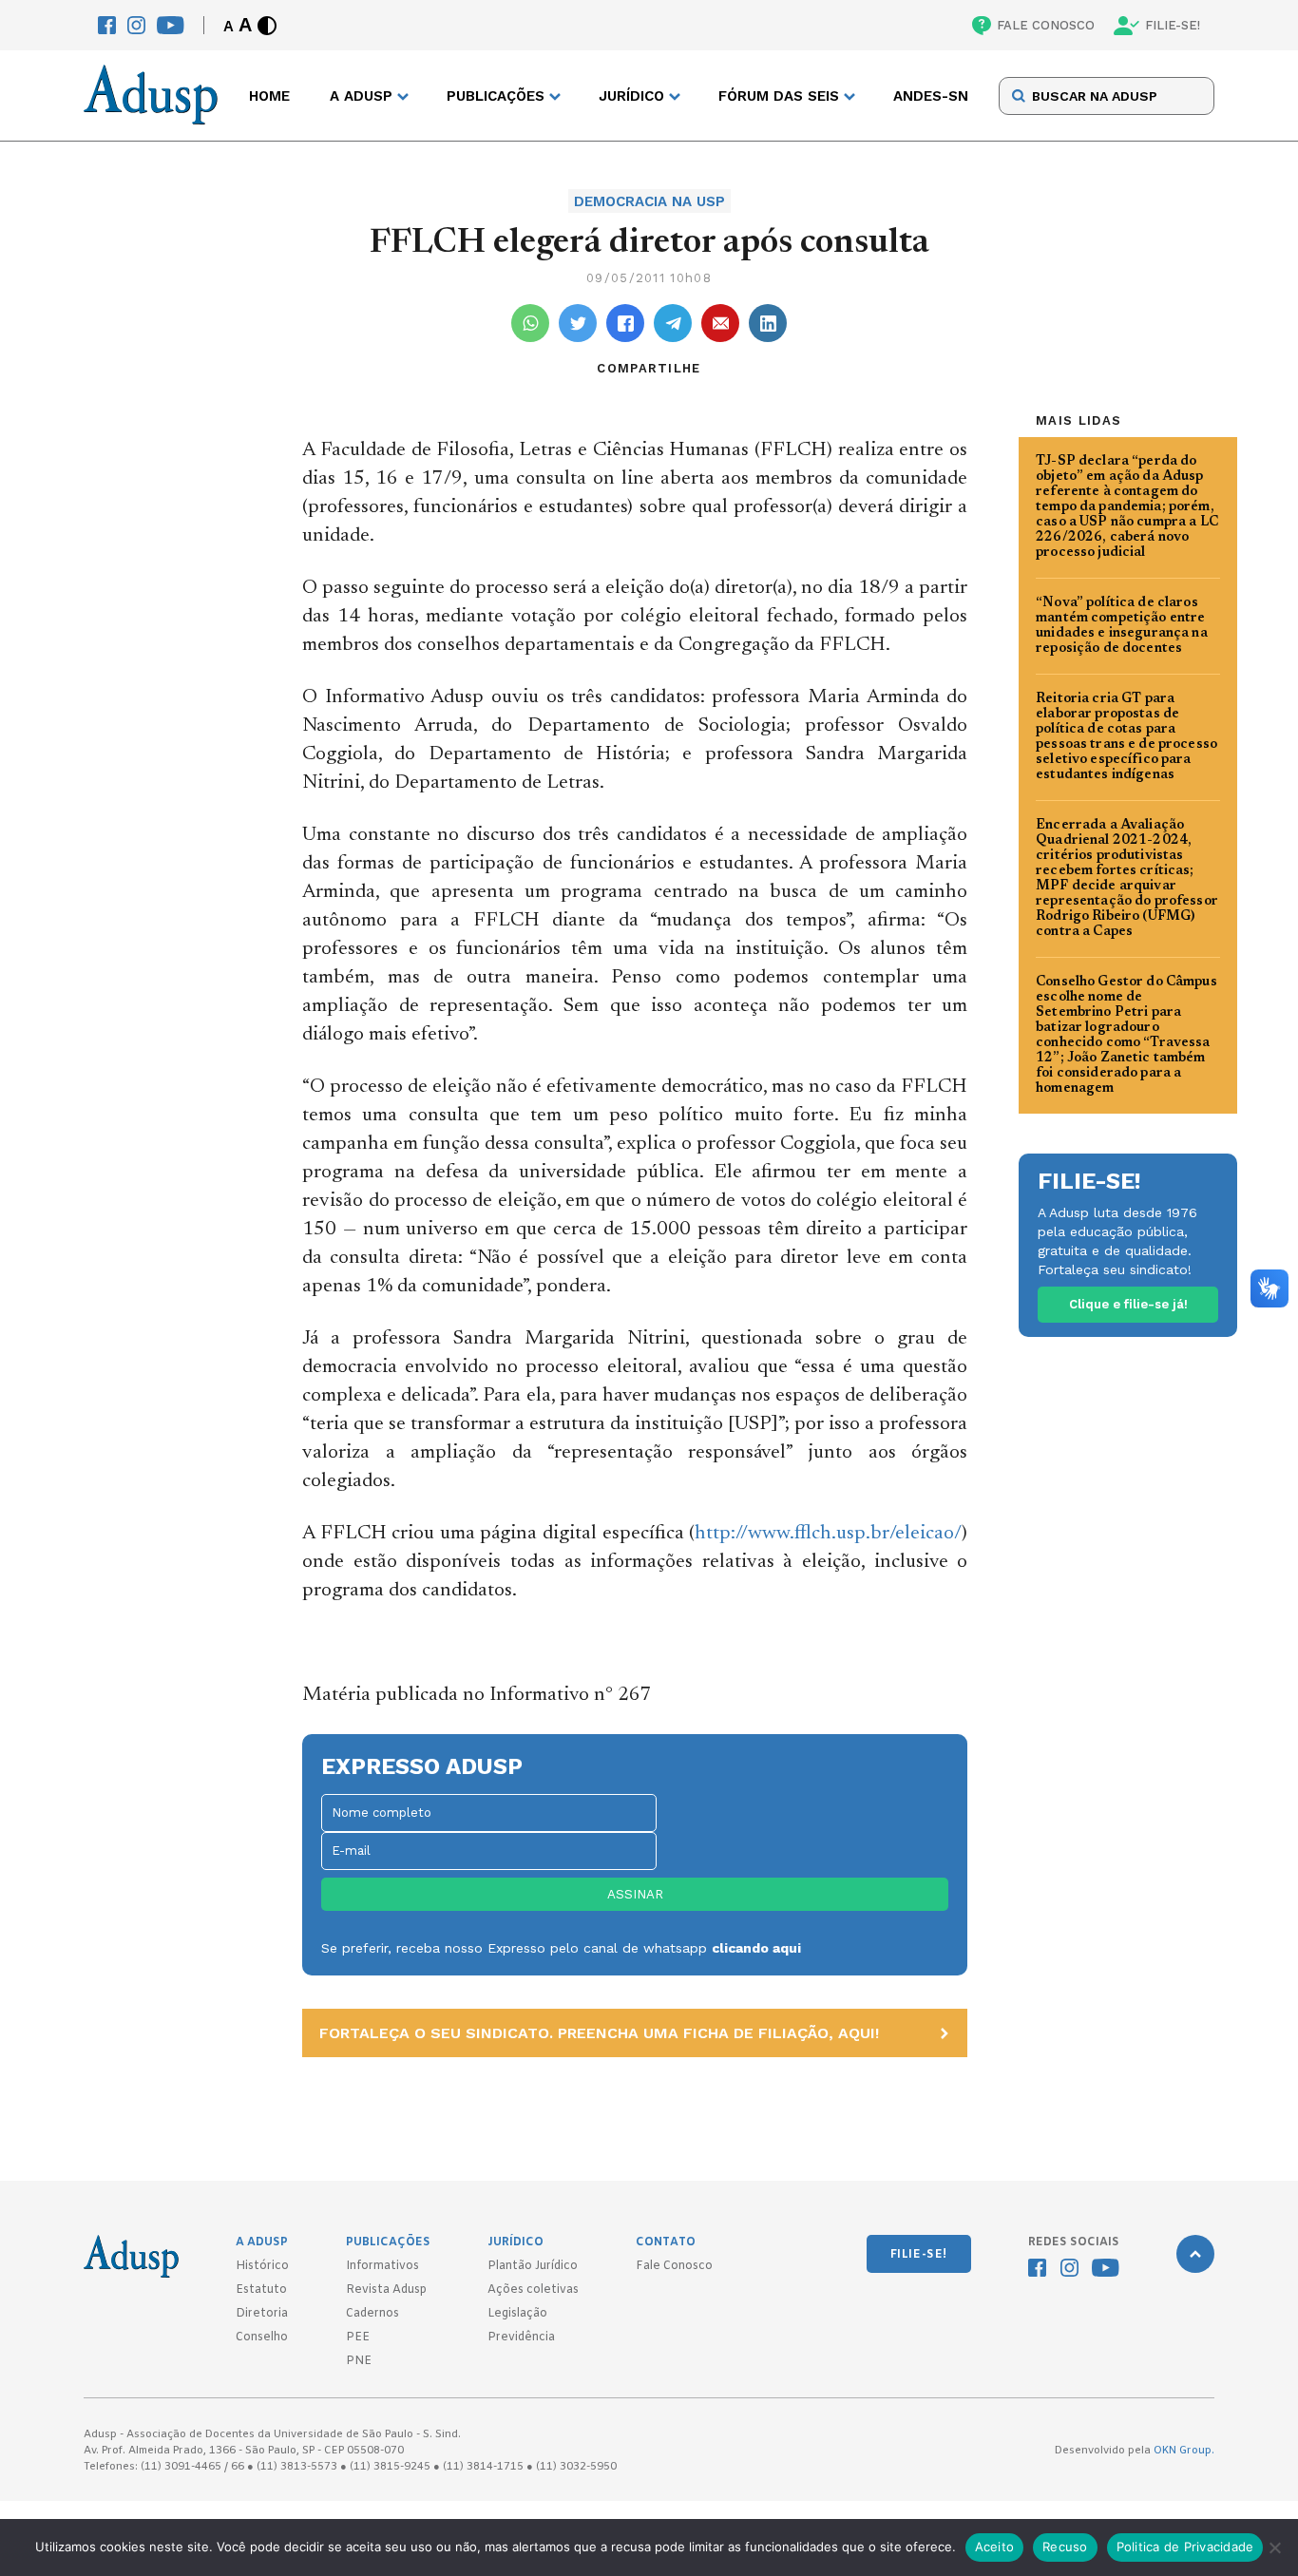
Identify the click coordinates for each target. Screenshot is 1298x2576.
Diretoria (262, 2314)
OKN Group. (1184, 2451)
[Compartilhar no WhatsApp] (530, 323)
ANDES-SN (931, 96)
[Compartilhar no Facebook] (625, 323)
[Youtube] (171, 25)
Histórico (262, 2266)
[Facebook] (107, 25)
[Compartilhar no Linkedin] (768, 323)
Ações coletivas (533, 2290)
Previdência (521, 2337)
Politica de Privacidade (1185, 2547)
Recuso (1065, 2547)
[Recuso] (1274, 2547)
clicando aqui (756, 1948)
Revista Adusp (386, 2290)
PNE (359, 2361)
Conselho (262, 2337)
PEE (358, 2337)
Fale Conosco (674, 2266)
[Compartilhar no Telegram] (673, 323)
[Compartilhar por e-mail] (720, 323)
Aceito (995, 2547)
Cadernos (372, 2314)
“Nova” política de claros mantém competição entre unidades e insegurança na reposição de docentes (1122, 626)
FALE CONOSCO (1046, 25)
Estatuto (261, 2290)
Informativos (382, 2266)
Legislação (517, 2314)
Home (269, 96)
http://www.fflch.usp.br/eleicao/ (828, 1534)
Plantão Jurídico (533, 2266)
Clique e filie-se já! (1128, 1304)
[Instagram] (136, 25)
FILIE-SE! (1173, 25)
